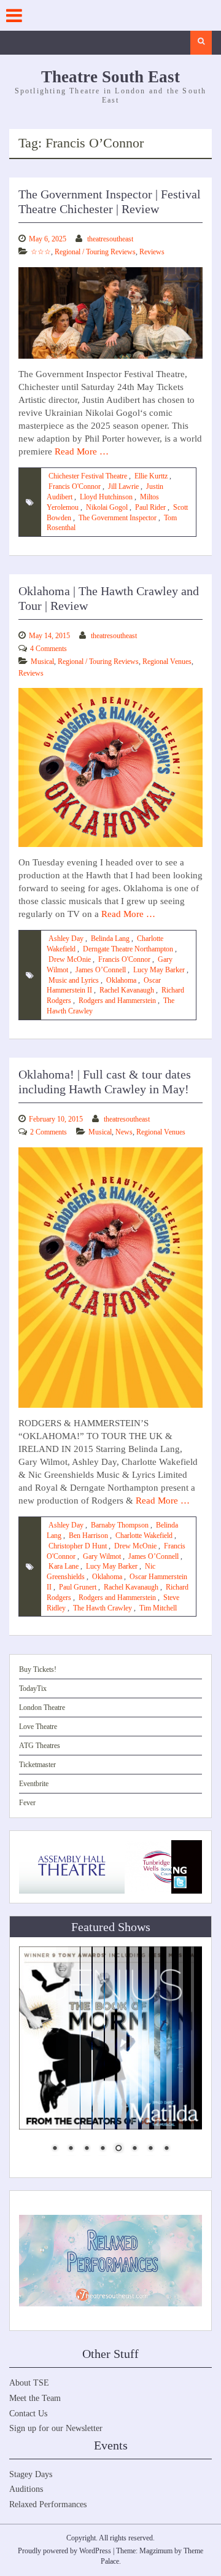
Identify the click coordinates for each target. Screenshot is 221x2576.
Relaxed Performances (48, 2504)
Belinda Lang (110, 939)
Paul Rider (150, 507)
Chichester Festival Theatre (88, 476)
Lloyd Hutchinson (106, 497)
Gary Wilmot (102, 1556)
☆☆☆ (41, 252)
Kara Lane (64, 1566)
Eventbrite (34, 1784)
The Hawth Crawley (103, 1608)
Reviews (152, 252)
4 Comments (48, 649)
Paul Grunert (78, 1587)
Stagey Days (31, 2474)
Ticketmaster (37, 1765)
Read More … (82, 451)
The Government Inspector (118, 518)
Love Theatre (38, 1727)
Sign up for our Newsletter (56, 2428)
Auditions (26, 2489)
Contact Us (28, 2414)
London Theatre (42, 1708)
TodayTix (33, 1688)
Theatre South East (110, 77)
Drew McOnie (70, 959)
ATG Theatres (40, 1746)
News (124, 1132)
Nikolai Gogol (107, 507)
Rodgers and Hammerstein (117, 1001)
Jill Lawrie (123, 486)
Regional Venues (167, 662)
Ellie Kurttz (151, 476)
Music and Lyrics (74, 980)
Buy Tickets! (38, 1669)
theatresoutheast (110, 239)
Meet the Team (35, 2398)
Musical (42, 662)
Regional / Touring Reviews (95, 252)
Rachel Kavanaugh (127, 990)
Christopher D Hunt (78, 1546)
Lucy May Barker (159, 970)
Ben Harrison (88, 1536)
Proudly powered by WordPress (64, 2551)
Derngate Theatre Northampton (128, 949)
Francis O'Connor (75, 486)
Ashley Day (66, 939)
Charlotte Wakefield (144, 1536)
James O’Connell (101, 970)
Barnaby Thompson (120, 1525)
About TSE (29, 2383)
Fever (27, 1803)
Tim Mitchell (158, 1608)
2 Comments (48, 1132)
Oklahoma (121, 980)
